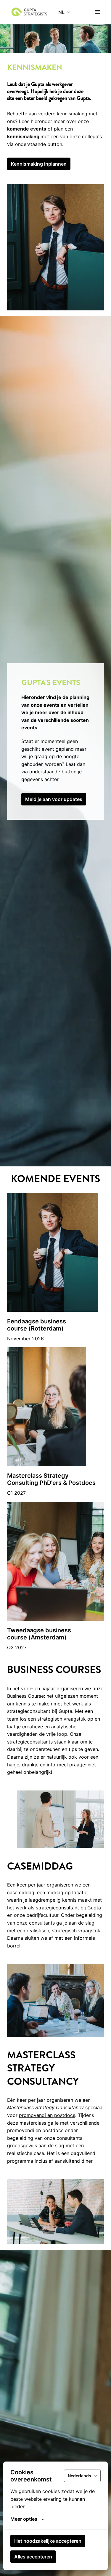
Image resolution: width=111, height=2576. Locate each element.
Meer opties (24, 2519)
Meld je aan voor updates (54, 799)
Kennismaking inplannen (39, 164)
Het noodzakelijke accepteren (48, 2541)
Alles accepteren (33, 2557)
